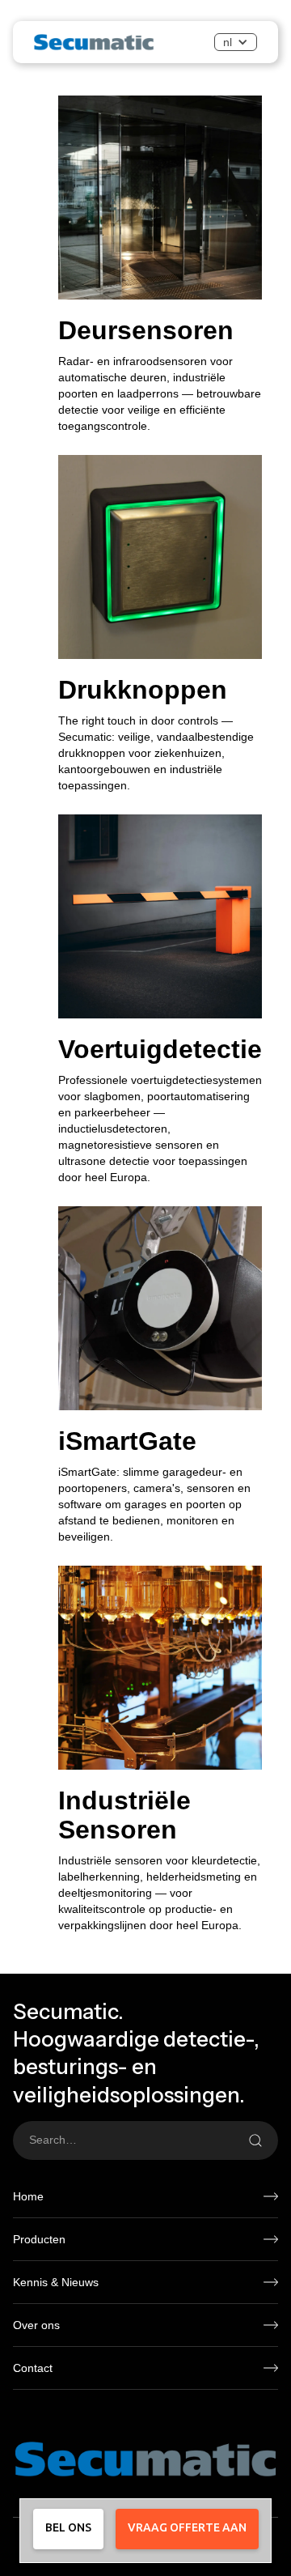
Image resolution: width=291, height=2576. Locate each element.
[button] (236, 42)
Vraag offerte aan (187, 2527)
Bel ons (68, 2527)
